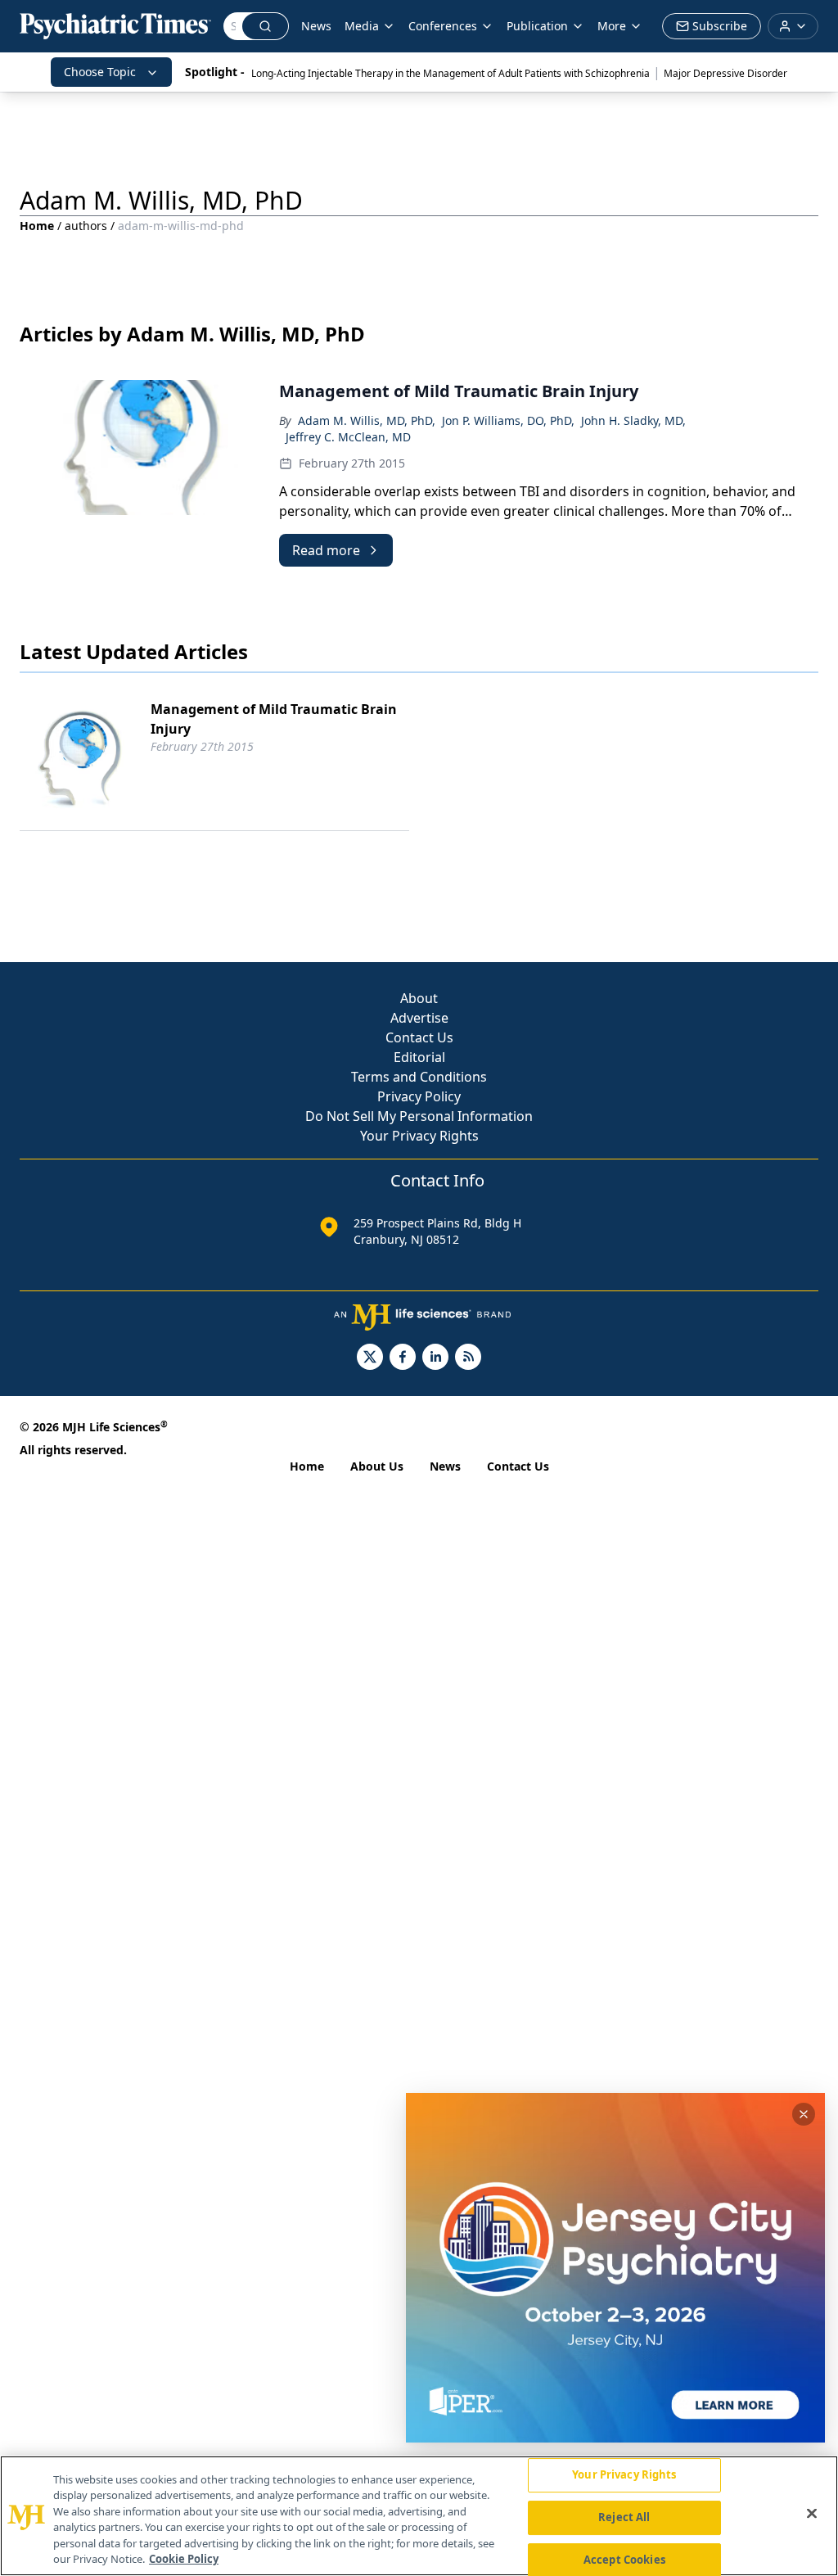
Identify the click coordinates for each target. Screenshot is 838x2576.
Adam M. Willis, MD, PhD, (367, 420)
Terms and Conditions (419, 1077)
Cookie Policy (184, 2559)
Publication (537, 26)
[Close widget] (804, 2114)
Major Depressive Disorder (725, 73)
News (316, 26)
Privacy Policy (419, 1096)
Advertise (419, 1018)
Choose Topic (100, 72)
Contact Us (419, 1037)
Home (37, 226)
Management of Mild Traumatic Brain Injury (274, 719)
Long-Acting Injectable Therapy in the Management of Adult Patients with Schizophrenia (451, 73)
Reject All (624, 2517)
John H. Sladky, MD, (633, 420)
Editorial (419, 1057)
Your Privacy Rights (419, 1136)
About (419, 998)
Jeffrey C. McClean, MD (348, 437)
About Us (377, 1466)
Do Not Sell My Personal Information (419, 1116)
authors (86, 226)
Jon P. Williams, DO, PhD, (508, 420)
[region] (419, 2516)
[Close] (812, 2514)
